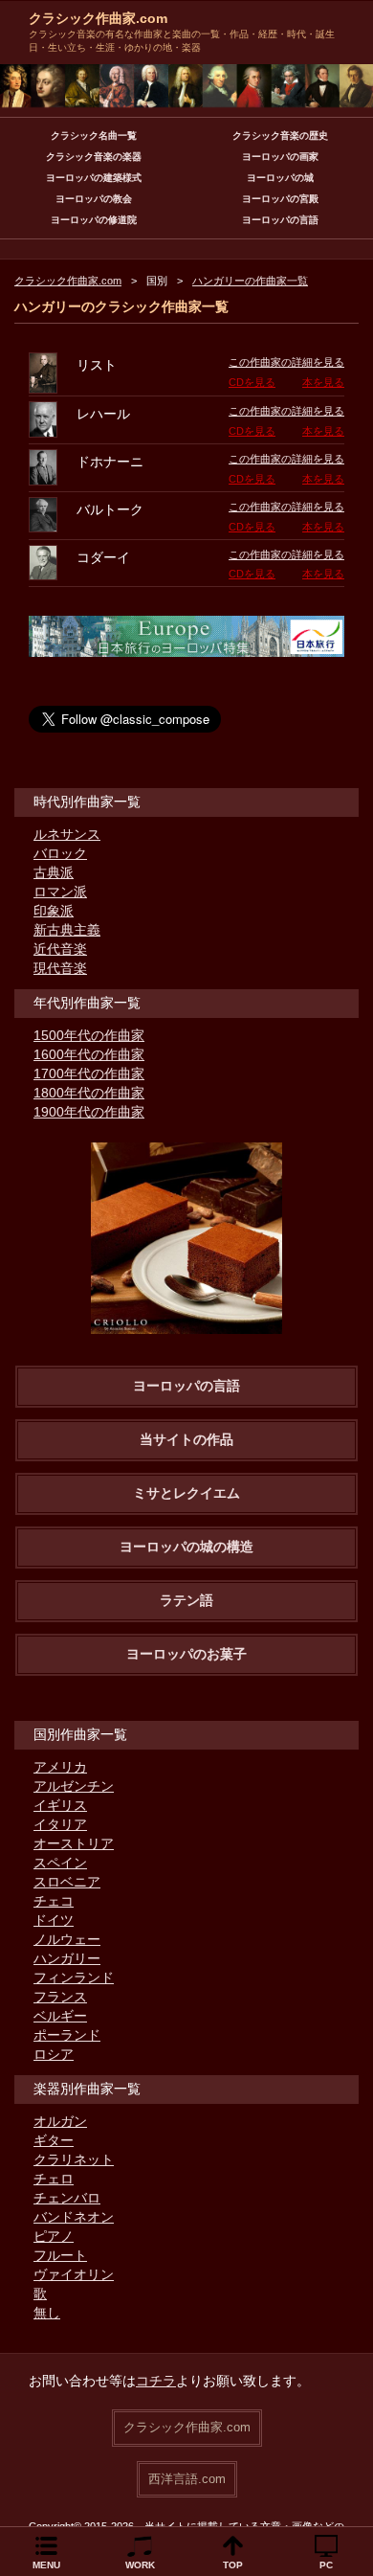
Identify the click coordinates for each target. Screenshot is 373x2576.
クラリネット (74, 2159)
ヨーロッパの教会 (94, 199)
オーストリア (74, 1843)
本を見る (323, 382)
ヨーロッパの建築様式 (94, 178)
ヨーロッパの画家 (280, 157)
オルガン (60, 2121)
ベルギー (60, 2016)
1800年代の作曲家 (89, 1093)
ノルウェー (67, 1939)
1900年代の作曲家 (89, 1112)
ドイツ (54, 1920)
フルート (60, 2255)
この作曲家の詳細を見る (286, 362)
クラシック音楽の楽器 (94, 157)
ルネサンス (67, 834)
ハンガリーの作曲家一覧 (250, 281)
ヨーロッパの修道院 (94, 220)
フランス (60, 1997)
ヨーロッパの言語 (280, 220)
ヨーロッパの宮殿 (280, 199)
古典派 (54, 872)
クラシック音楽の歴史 (280, 136)
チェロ (54, 2179)
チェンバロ (67, 2198)
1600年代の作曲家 (89, 1054)
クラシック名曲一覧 (94, 136)
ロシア (54, 2054)
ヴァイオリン (74, 2274)
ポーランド (67, 2035)
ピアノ (54, 2236)
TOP (233, 2565)
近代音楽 (60, 949)
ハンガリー (67, 1958)
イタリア (60, 1824)
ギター (54, 2140)
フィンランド (74, 1977)
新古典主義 (67, 930)
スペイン (60, 1863)
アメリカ (60, 1767)
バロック (60, 853)
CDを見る (252, 382)
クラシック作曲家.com (98, 18)
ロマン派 (60, 892)
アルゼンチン (74, 1786)
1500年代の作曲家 (89, 1035)
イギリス (60, 1805)
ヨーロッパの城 (280, 178)
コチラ (156, 2381)
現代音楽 (60, 968)
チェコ (54, 1901)
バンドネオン (74, 2217)
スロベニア (67, 1882)
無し (47, 2313)
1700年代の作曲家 (89, 1073)
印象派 (54, 911)
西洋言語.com (187, 2479)
